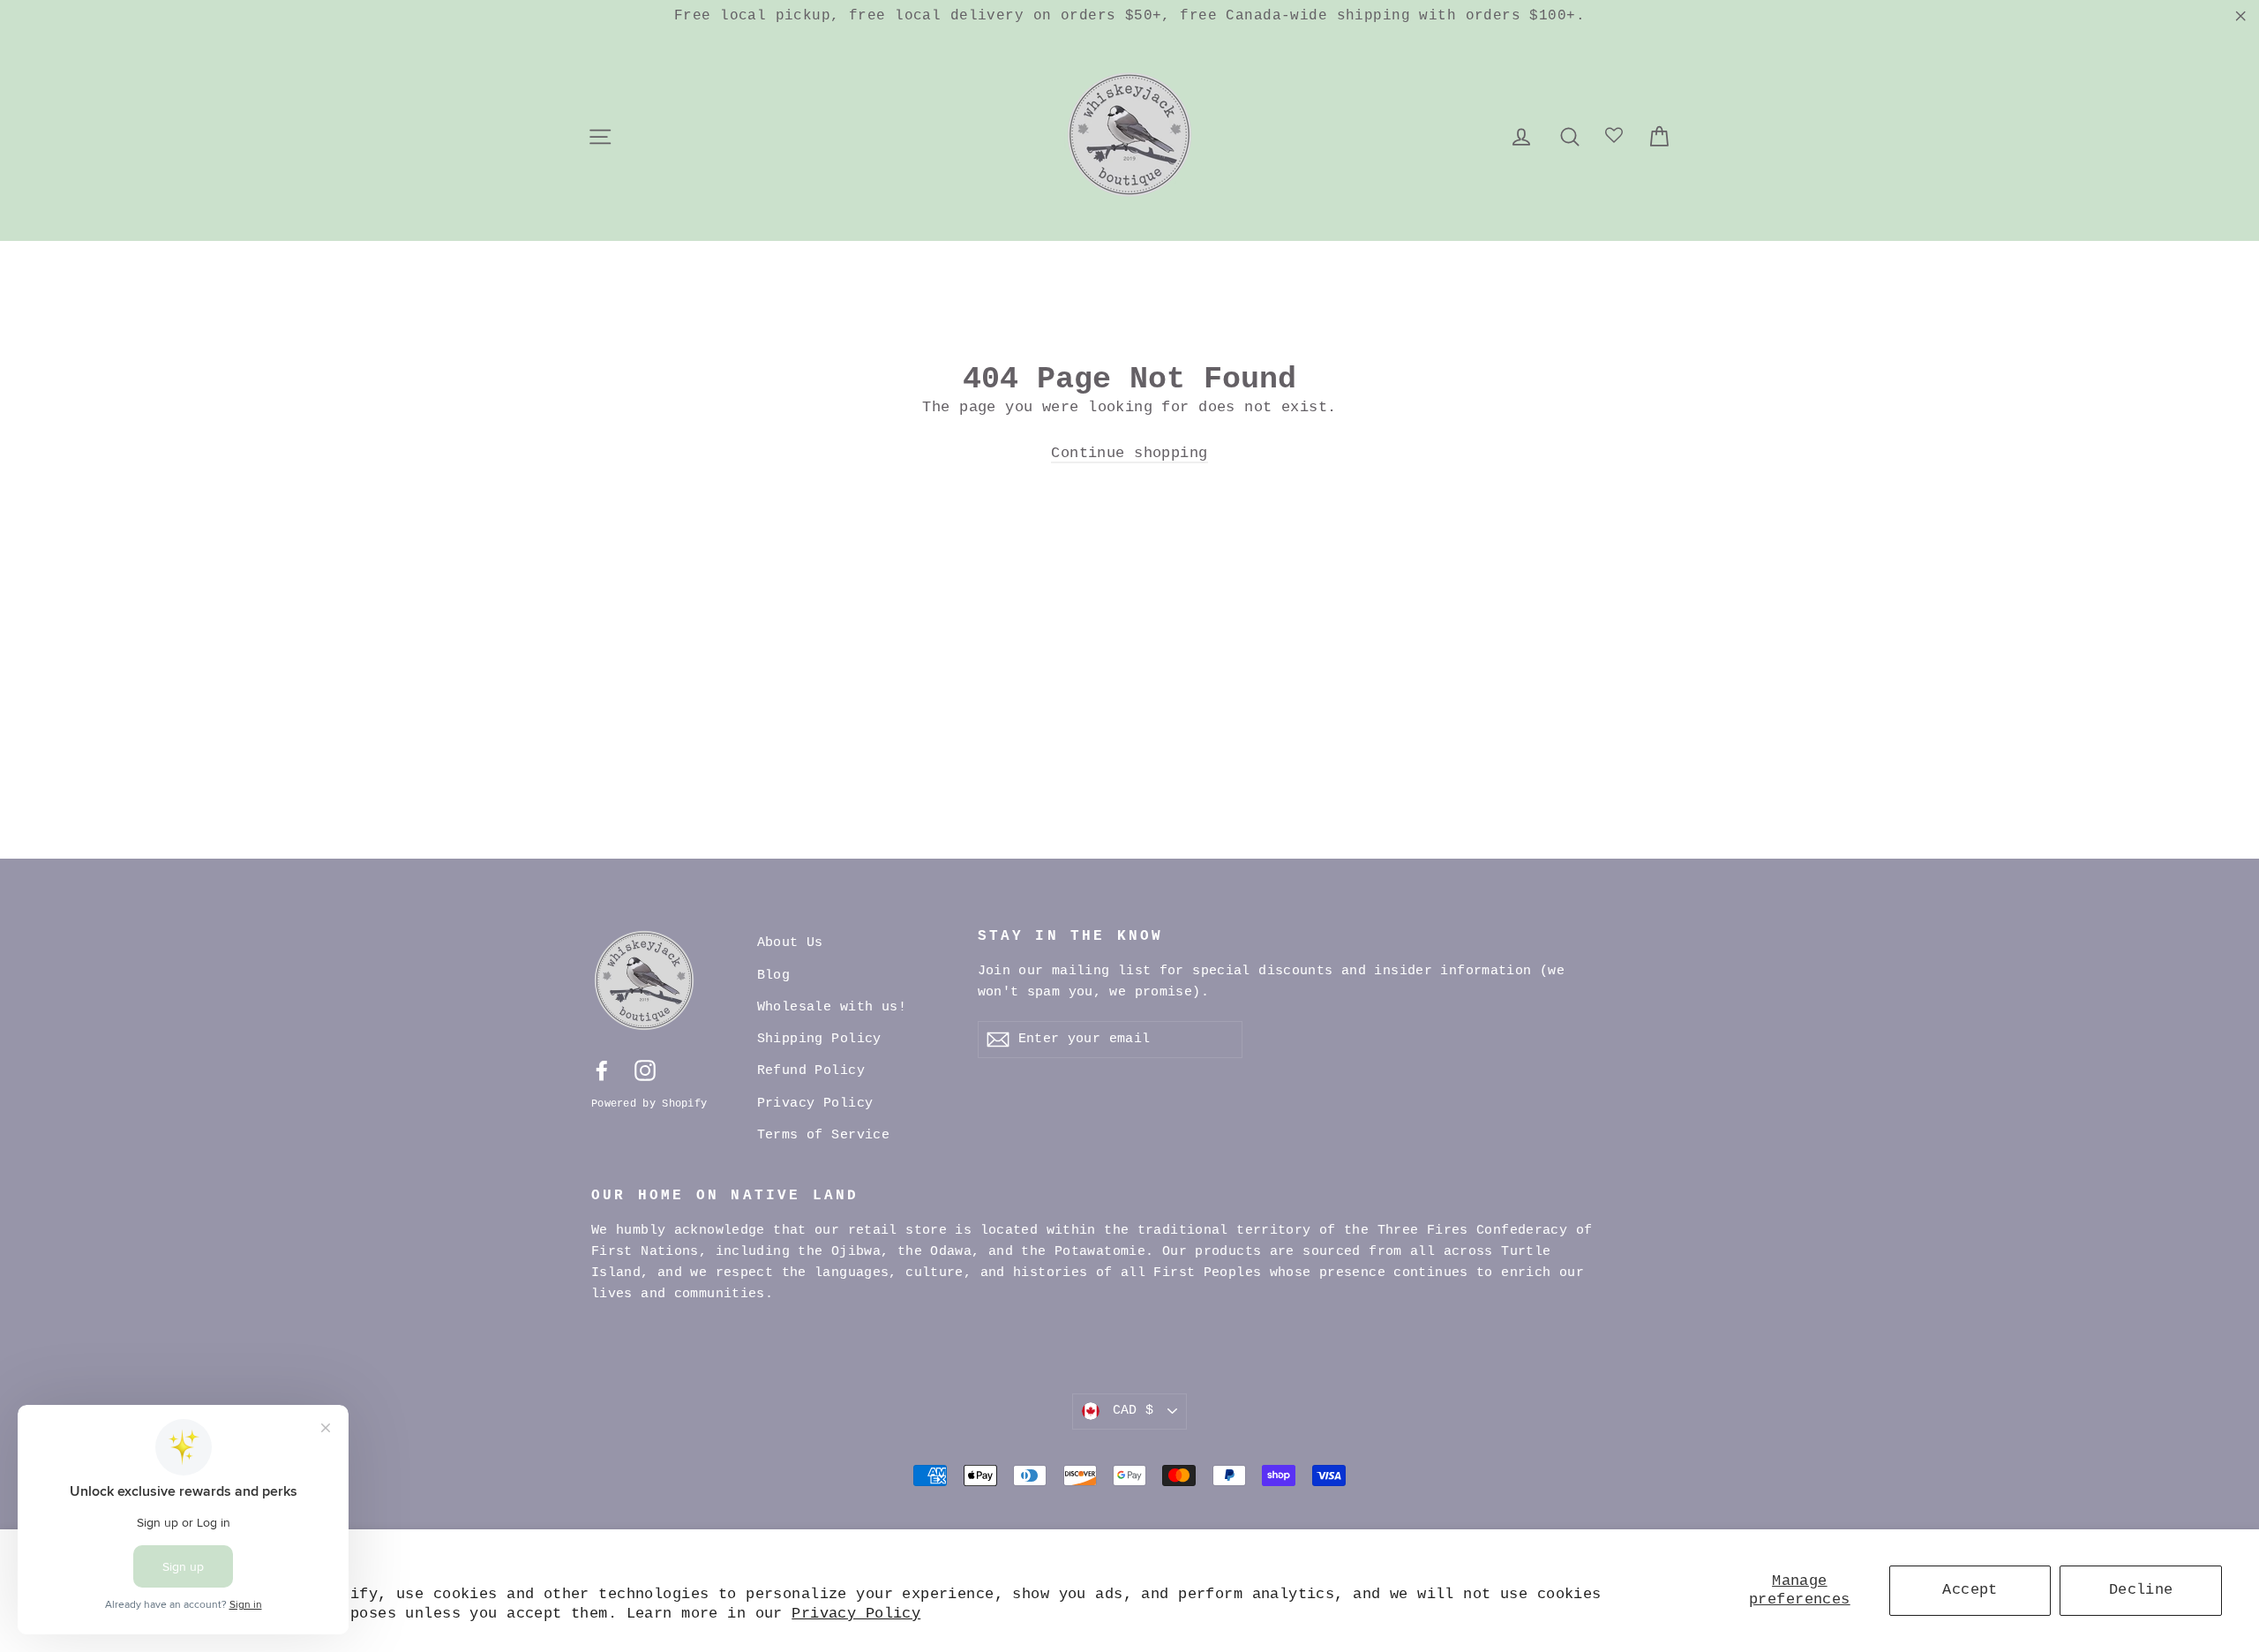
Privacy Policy (856, 1614)
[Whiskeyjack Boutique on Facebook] (602, 1071)
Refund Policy (811, 1071)
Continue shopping (1129, 453)
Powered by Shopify (649, 1104)
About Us (790, 943)
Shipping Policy (819, 1039)
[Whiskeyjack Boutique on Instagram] (645, 1071)
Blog (774, 976)
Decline (2141, 1590)
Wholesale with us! (832, 1007)
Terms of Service (824, 1135)
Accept (1970, 1590)
